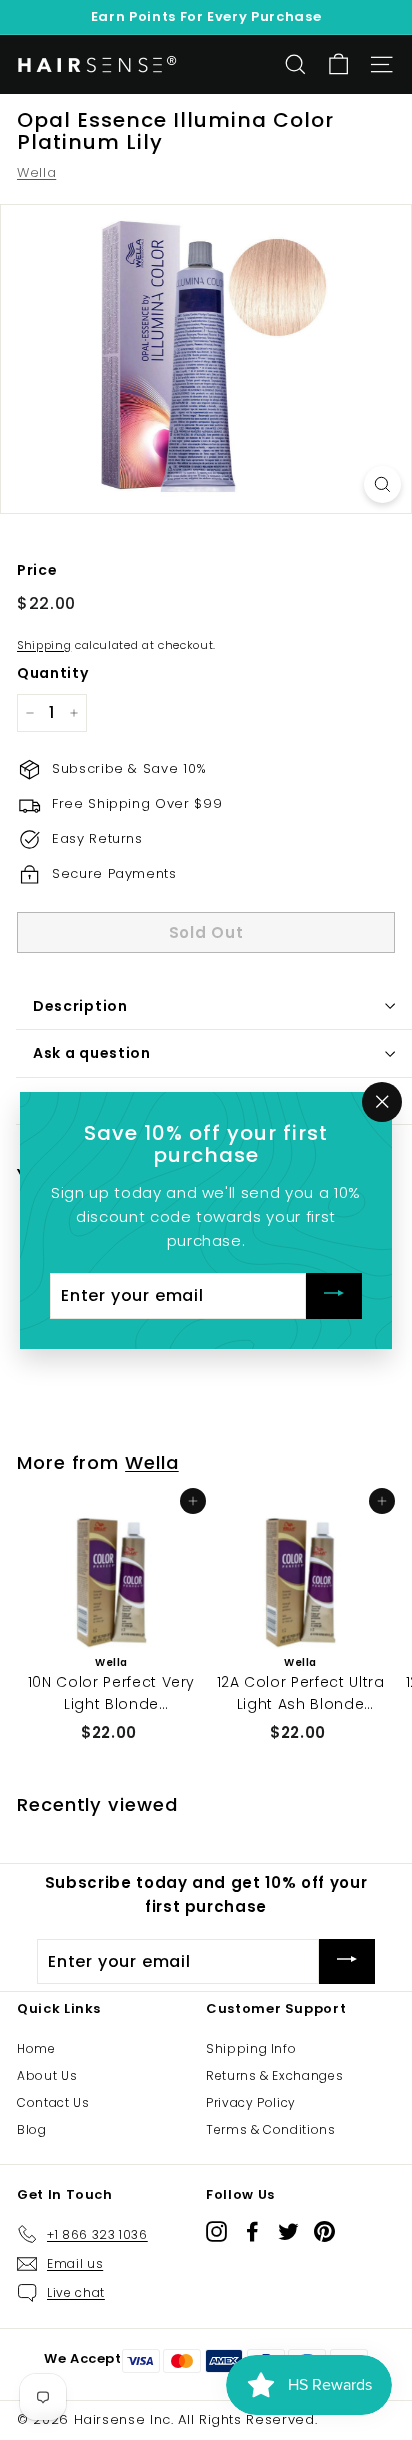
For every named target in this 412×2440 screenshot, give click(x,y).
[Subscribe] (334, 1295)
